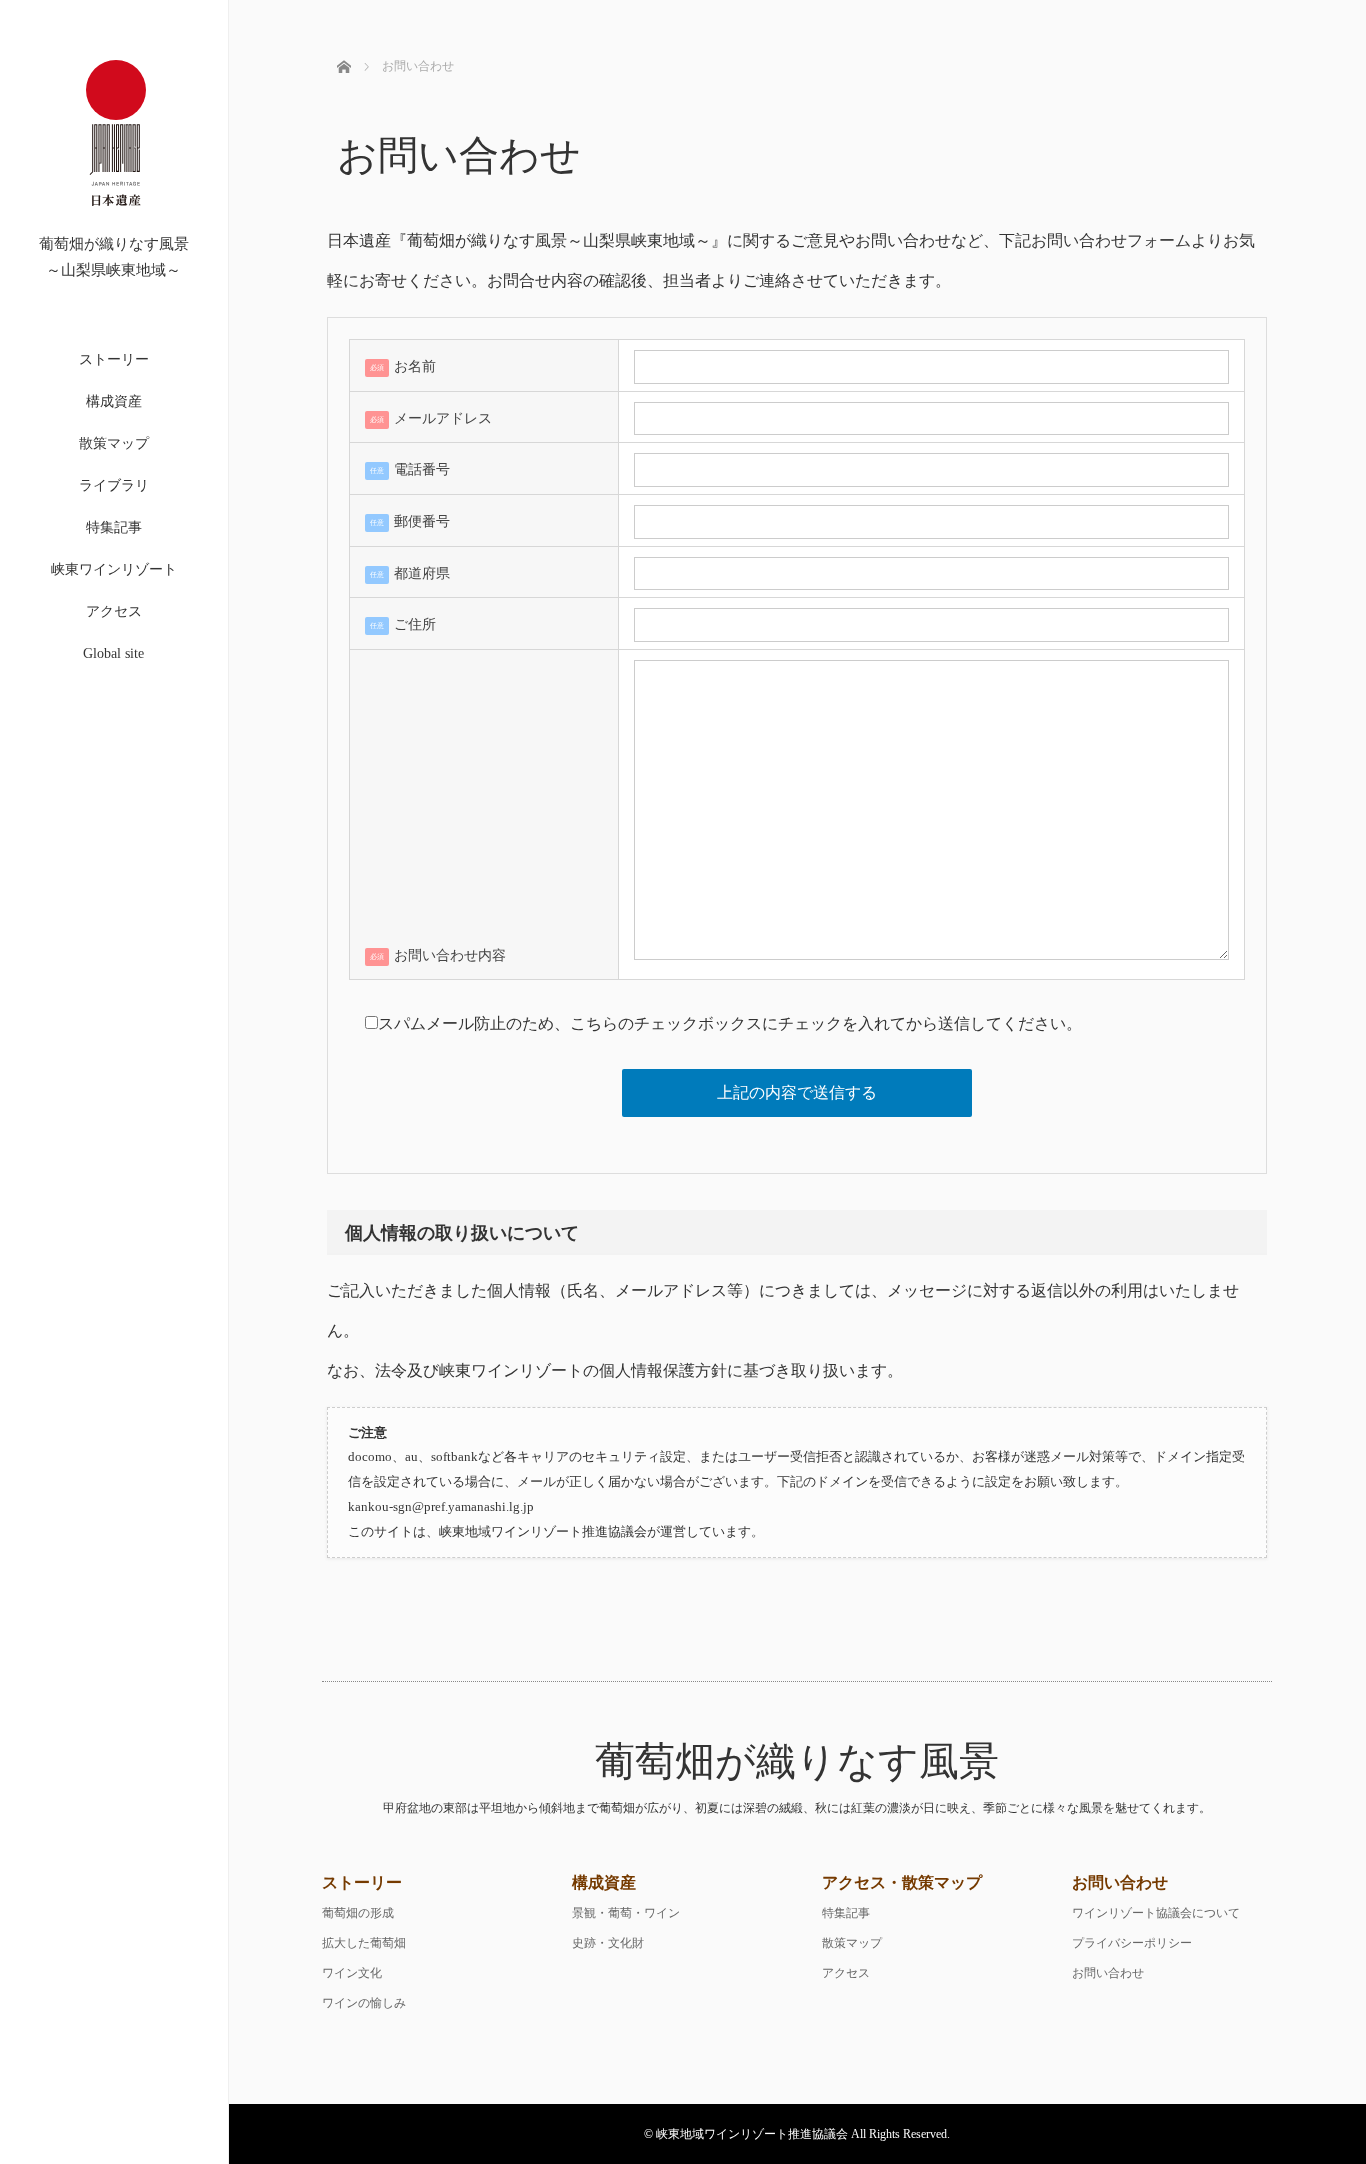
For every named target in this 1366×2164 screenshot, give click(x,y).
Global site (113, 653)
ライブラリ (114, 485)
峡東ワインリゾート (114, 569)
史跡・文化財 (608, 1943)
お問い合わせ (1108, 1973)
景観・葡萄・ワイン (626, 1913)
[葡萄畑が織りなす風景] (116, 227)
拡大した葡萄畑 (364, 1943)
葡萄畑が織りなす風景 (797, 1761)
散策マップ (114, 443)
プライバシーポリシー (1132, 1943)
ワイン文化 (352, 1973)
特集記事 (114, 527)
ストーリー (114, 359)
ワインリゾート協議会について (1156, 1913)
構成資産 (114, 401)
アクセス (114, 611)
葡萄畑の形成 (358, 1913)
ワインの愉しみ (364, 2003)
